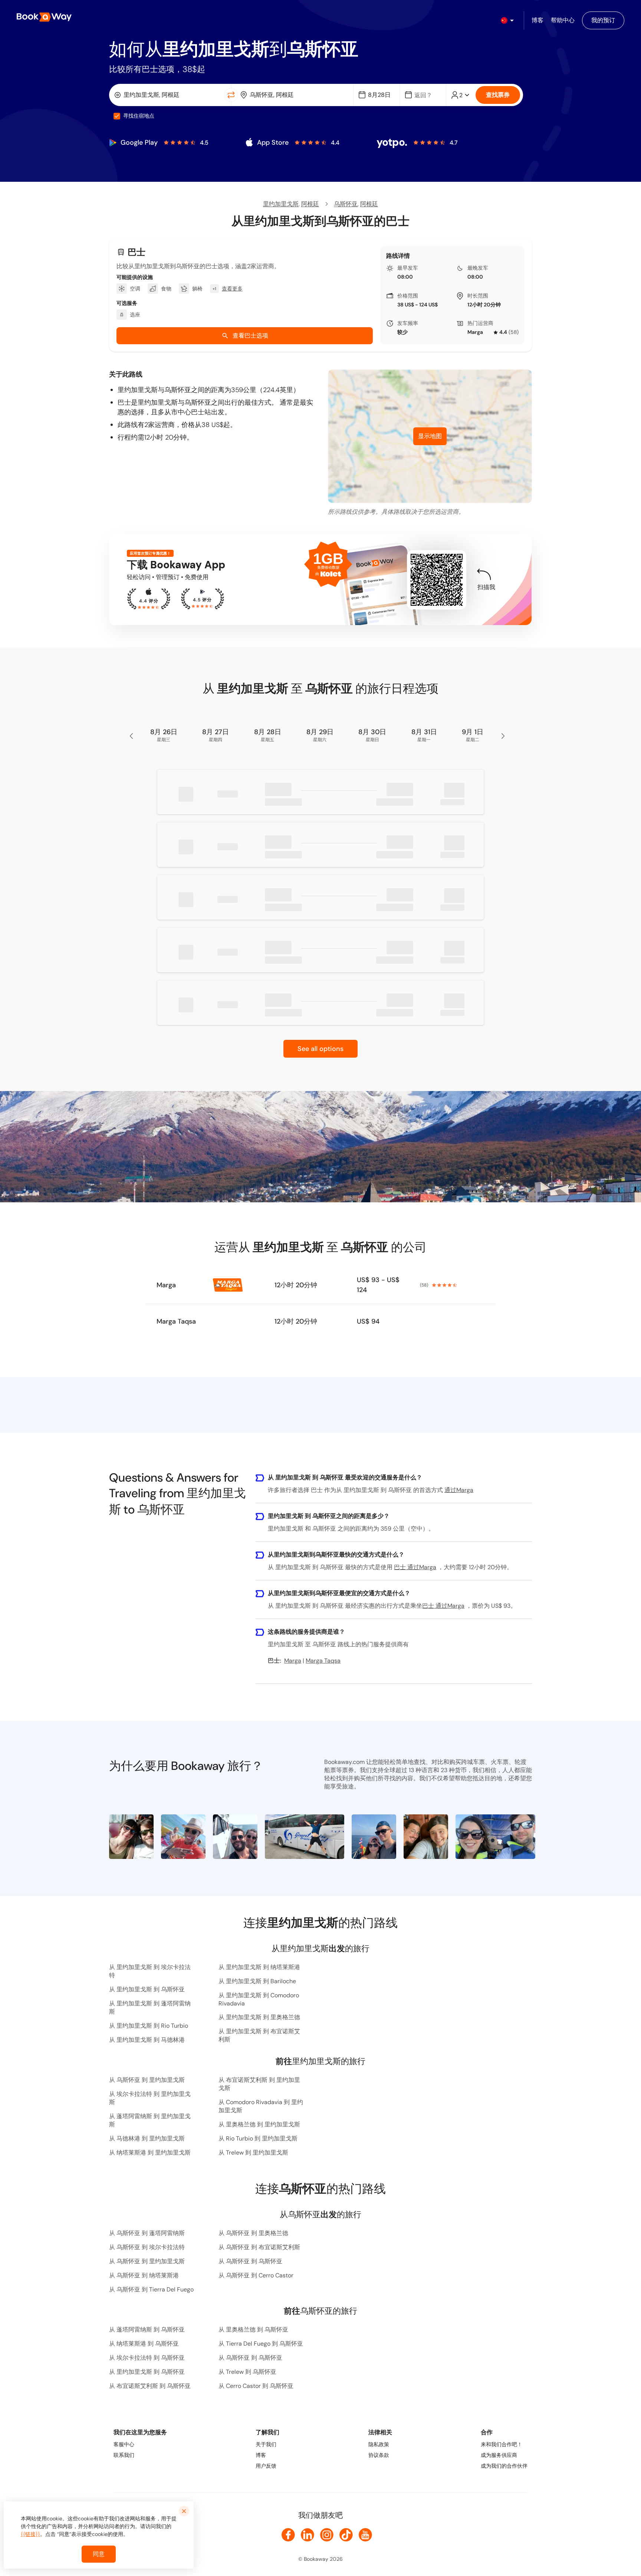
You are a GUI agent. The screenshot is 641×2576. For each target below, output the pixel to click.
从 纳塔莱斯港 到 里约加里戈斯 (150, 2153)
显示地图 (430, 436)
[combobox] (168, 95)
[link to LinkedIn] (308, 2535)
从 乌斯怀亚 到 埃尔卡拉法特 (147, 2247)
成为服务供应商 (499, 2455)
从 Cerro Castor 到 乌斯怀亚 (256, 2386)
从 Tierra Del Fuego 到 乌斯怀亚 (261, 2344)
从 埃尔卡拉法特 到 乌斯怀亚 (147, 2358)
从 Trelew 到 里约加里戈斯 (253, 2153)
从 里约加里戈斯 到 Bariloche (257, 1981)
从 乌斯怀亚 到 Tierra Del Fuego (151, 2289)
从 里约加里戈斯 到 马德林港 (147, 2040)
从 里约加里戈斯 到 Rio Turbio (149, 2026)
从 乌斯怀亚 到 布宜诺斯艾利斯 (259, 2247)
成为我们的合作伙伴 (504, 2466)
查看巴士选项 (250, 336)
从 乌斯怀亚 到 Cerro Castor (256, 2275)
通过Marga (459, 1490)
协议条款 (379, 2455)
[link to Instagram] (327, 2535)
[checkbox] (117, 116)
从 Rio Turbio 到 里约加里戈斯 (258, 2138)
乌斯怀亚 (346, 204)
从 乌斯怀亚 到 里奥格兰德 (253, 2233)
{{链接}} (30, 2534)
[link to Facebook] (288, 2535)
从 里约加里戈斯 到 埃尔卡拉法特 (150, 1971)
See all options (320, 1049)
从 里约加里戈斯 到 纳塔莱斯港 (259, 1967)
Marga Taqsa (176, 1321)
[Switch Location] (231, 95)
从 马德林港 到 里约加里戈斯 (147, 2138)
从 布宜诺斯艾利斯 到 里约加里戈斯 (259, 2084)
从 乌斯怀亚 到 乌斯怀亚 (250, 2261)
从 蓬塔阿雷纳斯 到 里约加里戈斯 (150, 2120)
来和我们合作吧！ (502, 2444)
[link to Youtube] (365, 2535)
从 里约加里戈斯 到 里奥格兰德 (259, 2017)
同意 (99, 2554)
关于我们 (266, 2444)
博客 (261, 2455)
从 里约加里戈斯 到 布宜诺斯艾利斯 (259, 2035)
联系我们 (124, 2455)
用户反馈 (266, 2466)
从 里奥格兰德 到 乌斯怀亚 (253, 2329)
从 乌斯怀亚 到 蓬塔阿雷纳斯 (147, 2233)
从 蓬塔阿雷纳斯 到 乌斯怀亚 (147, 2329)
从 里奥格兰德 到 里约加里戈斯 (259, 2124)
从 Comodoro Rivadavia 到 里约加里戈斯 (261, 2106)
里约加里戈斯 (281, 204)
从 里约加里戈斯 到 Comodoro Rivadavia (259, 1999)
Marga (475, 332)
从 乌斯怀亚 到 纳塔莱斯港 (144, 2275)
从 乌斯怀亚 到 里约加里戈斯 (147, 2080)
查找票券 (498, 95)
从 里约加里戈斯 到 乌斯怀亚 (147, 1989)
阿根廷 (310, 204)
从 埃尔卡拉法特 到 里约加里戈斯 (150, 2098)
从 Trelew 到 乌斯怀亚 (247, 2372)
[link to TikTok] (346, 2535)
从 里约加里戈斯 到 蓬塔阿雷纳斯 (150, 2007)
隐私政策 (379, 2444)
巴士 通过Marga (415, 1567)
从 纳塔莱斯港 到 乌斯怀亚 (144, 2344)
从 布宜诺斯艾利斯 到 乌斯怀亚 (150, 2386)
